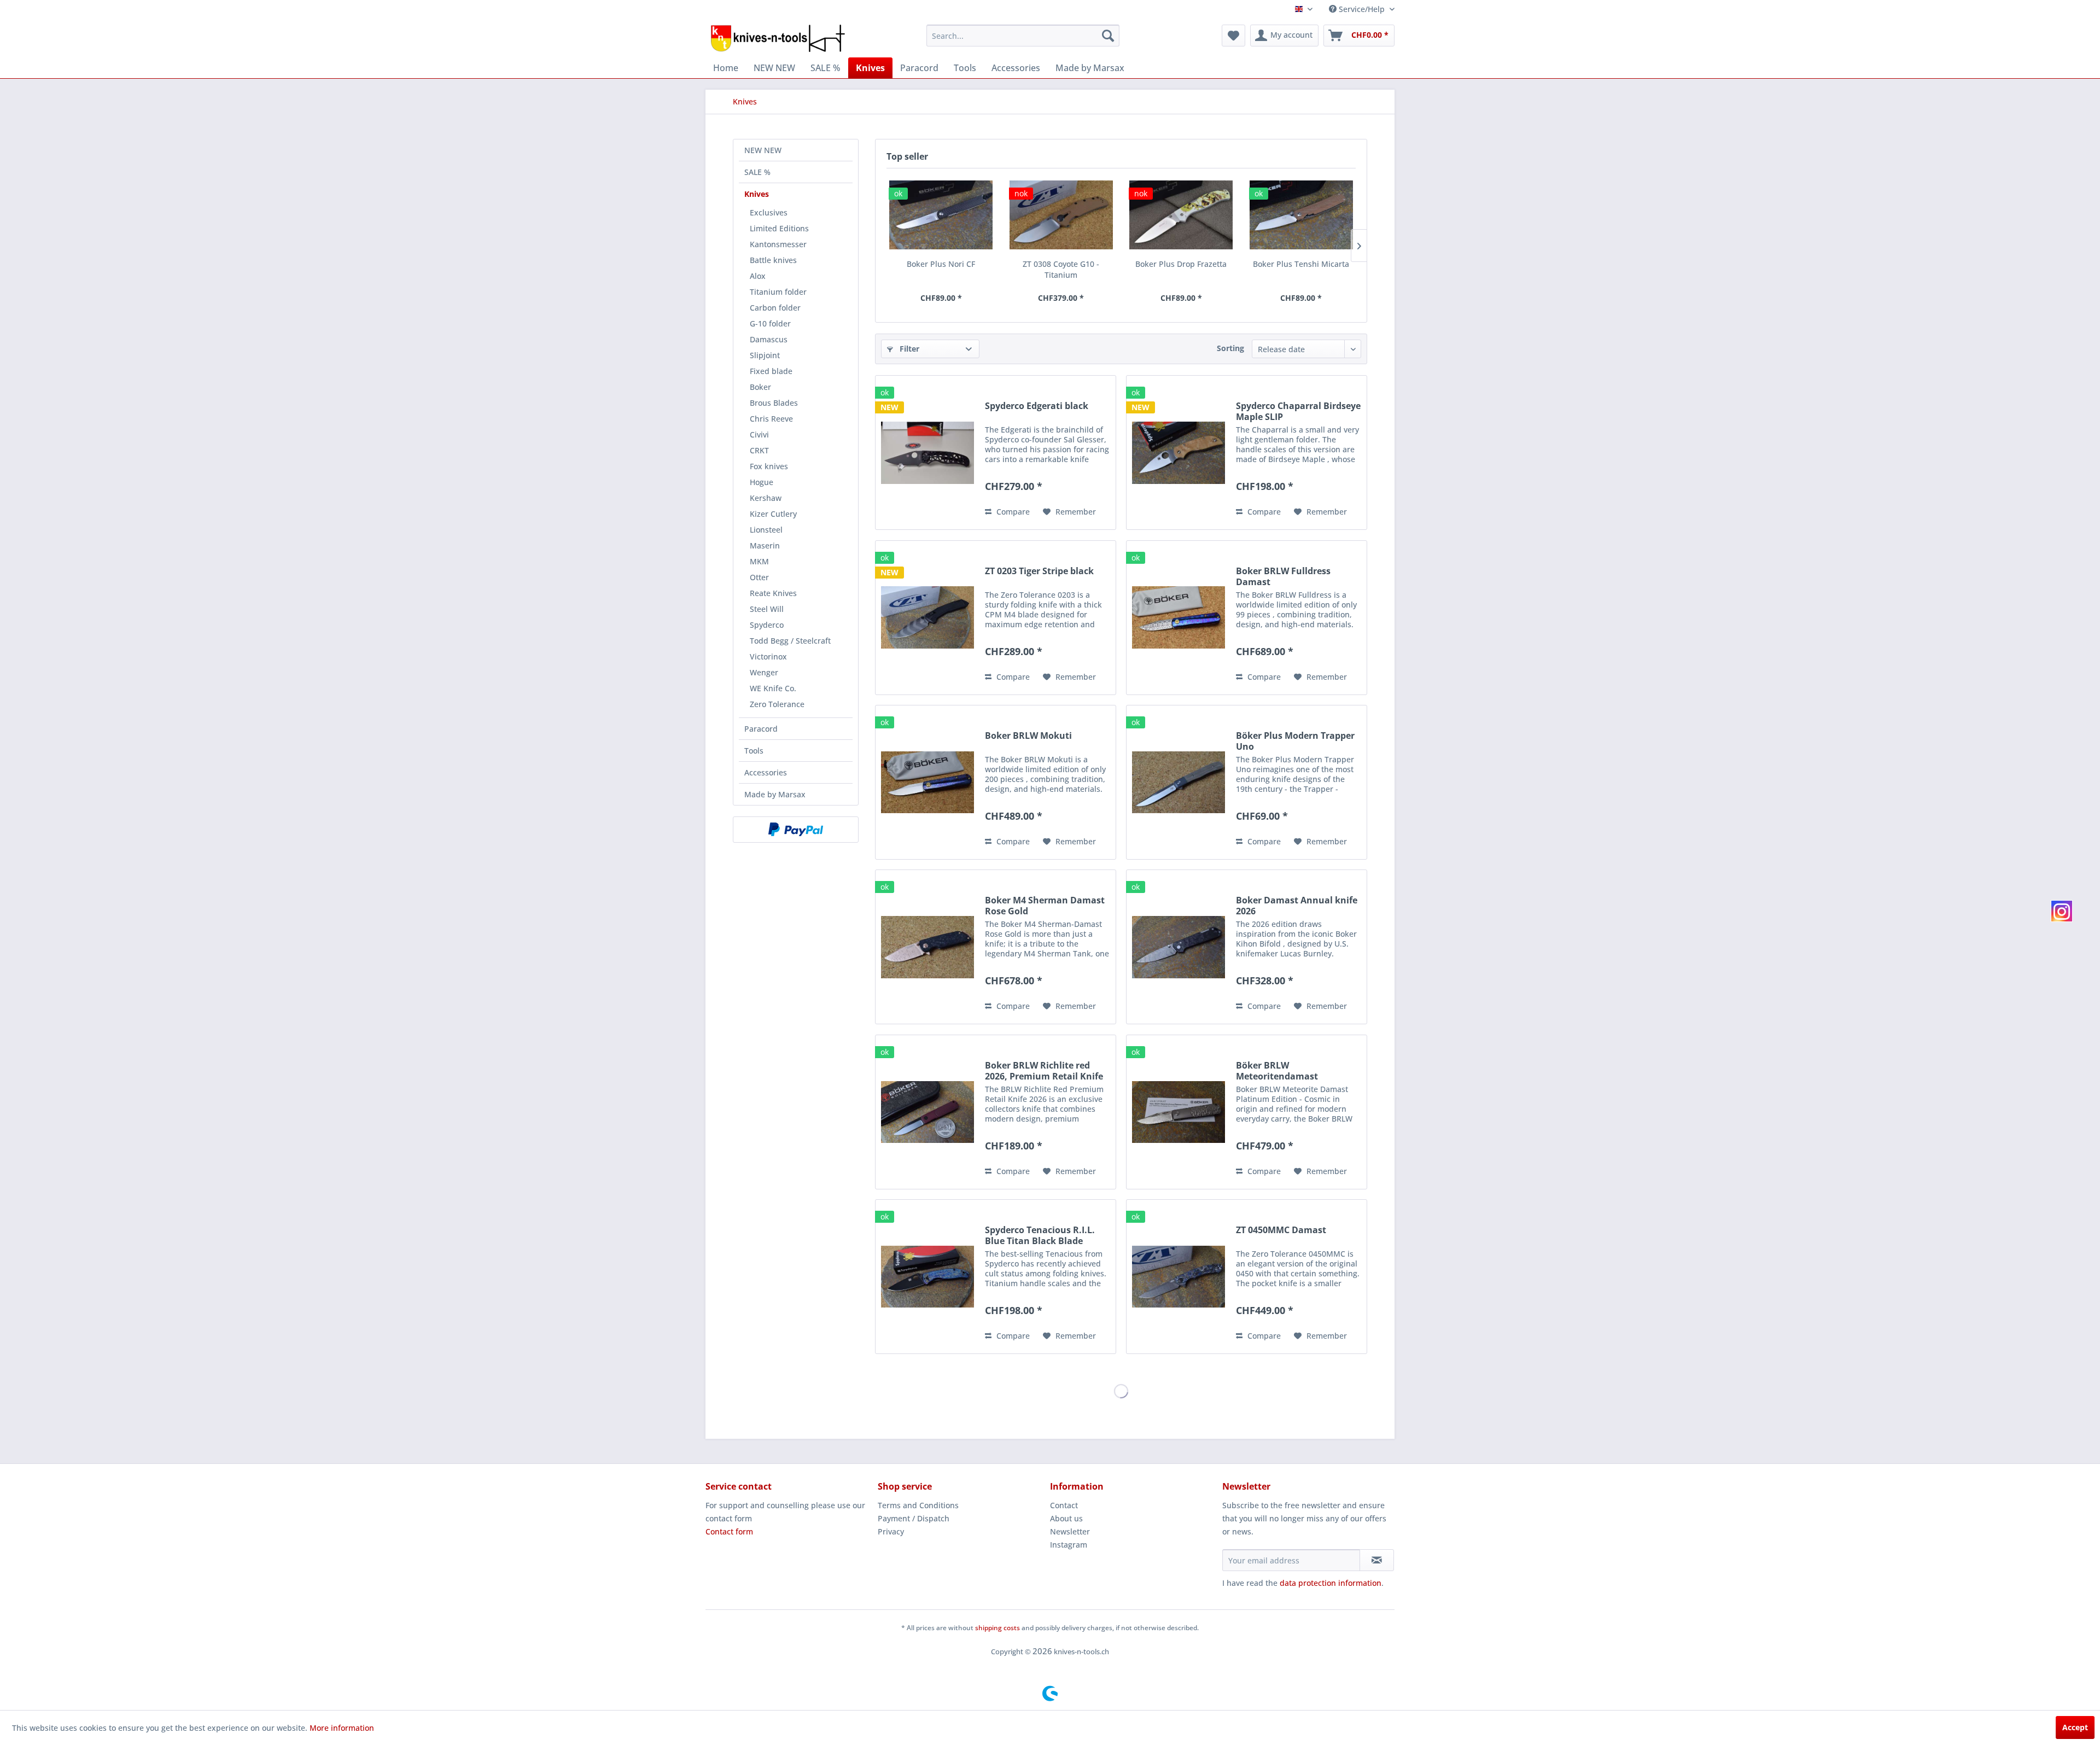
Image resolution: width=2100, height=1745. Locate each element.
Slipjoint (765, 355)
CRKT (759, 450)
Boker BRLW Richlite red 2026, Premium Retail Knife (1044, 1071)
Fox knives (769, 466)
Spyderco (767, 625)
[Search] (1108, 36)
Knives (757, 194)
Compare (1012, 512)
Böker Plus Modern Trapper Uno (1295, 741)
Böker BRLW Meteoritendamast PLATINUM (1277, 1071)
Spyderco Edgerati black (1037, 406)
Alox (758, 276)
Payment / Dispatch (914, 1518)
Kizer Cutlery (773, 514)
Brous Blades (774, 403)
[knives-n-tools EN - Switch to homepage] (778, 38)
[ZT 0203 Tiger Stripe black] (927, 618)
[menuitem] (1023, 36)
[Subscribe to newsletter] (1377, 1560)
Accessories (766, 772)
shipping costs (997, 1628)
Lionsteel (766, 530)
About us (1066, 1518)
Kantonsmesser (778, 244)
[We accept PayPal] (796, 830)
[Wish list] (1233, 36)
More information (342, 1728)
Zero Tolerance (777, 704)
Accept (2075, 1727)
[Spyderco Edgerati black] (927, 453)
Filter (908, 349)
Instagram (1069, 1545)
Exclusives (769, 212)
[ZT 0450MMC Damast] (1179, 1277)
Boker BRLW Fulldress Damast (1283, 576)
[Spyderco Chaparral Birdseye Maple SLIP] (1179, 453)
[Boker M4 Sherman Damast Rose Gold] (927, 947)
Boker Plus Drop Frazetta (1181, 264)
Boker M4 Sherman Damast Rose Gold (1045, 906)
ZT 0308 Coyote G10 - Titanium (1061, 269)
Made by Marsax (775, 794)
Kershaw (766, 498)
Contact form (729, 1531)
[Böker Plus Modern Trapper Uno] (1179, 782)
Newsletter (1070, 1531)
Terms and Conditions (918, 1505)
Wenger (764, 672)
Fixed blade (771, 371)
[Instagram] (2062, 911)
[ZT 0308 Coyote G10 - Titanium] (1061, 215)
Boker (760, 387)
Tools (754, 751)
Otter (759, 577)
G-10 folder (770, 323)
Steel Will (767, 609)
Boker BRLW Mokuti (1028, 736)
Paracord (761, 729)
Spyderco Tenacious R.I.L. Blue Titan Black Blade (1040, 1235)
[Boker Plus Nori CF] (941, 215)
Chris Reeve (771, 419)
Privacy (891, 1531)
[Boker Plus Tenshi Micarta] (1302, 215)
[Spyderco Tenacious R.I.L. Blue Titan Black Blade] (927, 1277)
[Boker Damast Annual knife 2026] (1179, 947)
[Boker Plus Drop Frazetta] (1181, 215)
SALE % (757, 172)
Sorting (1230, 348)
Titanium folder (778, 292)
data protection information (1331, 1583)
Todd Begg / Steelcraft (790, 641)
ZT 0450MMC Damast (1281, 1230)
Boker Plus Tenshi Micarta (1301, 264)
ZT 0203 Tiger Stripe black (1039, 571)
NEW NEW (763, 150)
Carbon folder (775, 308)
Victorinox (768, 656)
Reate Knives (773, 593)
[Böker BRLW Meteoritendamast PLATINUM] (1179, 1112)
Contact (1064, 1505)
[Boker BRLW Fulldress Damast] (1179, 618)
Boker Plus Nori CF (941, 264)
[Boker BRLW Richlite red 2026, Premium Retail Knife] (927, 1112)
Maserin (765, 545)
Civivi (759, 434)
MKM (759, 561)
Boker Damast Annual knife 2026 (1297, 906)
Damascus (769, 339)
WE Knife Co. (773, 688)
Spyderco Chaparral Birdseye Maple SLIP (1298, 411)
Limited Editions (779, 228)
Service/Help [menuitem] (1362, 9)
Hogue (762, 482)
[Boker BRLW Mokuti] (927, 782)
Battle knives (773, 260)
